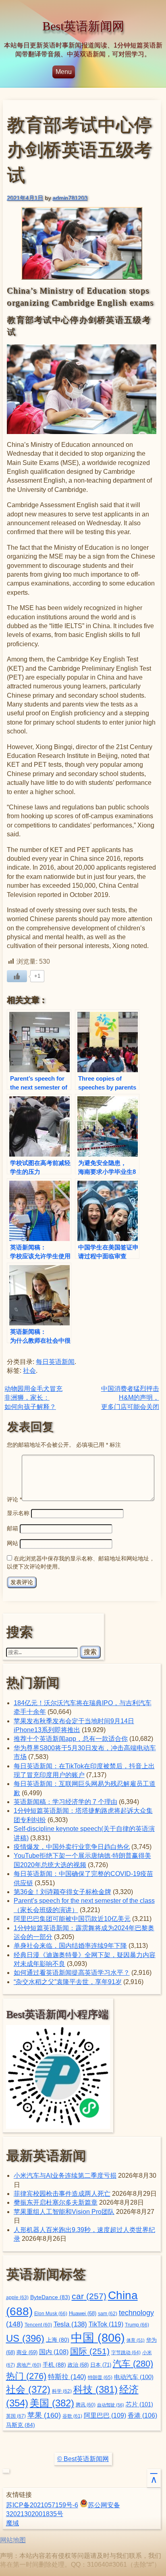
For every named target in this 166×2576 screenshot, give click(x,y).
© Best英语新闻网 (83, 2459)
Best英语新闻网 (83, 26)
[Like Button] (17, 976)
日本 (101, 2365)
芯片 (139, 2404)
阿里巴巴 (105, 2415)
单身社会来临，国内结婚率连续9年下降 (70, 1946)
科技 (95, 2389)
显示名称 (18, 1513)
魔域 (12, 2523)
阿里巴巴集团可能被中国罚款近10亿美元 (72, 1919)
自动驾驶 (111, 2405)
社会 (29, 1371)
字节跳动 (126, 2353)
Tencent (38, 2325)
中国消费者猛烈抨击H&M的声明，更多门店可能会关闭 (130, 1398)
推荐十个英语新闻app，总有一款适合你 (71, 1739)
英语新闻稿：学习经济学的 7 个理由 (65, 1802)
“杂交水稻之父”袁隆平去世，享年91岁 (68, 1982)
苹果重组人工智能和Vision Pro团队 (64, 2212)
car (89, 2296)
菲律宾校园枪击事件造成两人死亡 (62, 2194)
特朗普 (100, 2377)
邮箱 (12, 1528)
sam (108, 2314)
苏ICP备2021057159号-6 (42, 2505)
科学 (62, 2391)
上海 (58, 2340)
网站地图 (13, 2540)
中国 (98, 2337)
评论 (14, 1499)
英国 (16, 2416)
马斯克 (21, 2425)
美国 (52, 2403)
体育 (136, 2340)
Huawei (83, 2314)
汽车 (133, 2364)
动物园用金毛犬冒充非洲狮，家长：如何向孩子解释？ (33, 1398)
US (25, 2338)
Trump (137, 2325)
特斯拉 (67, 2377)
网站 (12, 1543)
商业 (27, 2353)
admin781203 (70, 198)
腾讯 (86, 2405)
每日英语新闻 (55, 1362)
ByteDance (50, 2297)
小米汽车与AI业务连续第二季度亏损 (65, 2176)
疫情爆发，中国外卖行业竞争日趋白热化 (72, 1847)
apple (17, 2298)
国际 (90, 2351)
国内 (54, 2352)
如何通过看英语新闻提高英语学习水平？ (72, 1973)
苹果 (44, 2415)
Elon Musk (51, 2314)
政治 (78, 2365)
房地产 (29, 2365)
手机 (54, 2365)
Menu (64, 72)
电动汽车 (134, 2377)
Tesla (70, 2324)
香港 (142, 2415)
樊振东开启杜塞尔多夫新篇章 (56, 2202)
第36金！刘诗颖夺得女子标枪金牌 (62, 1892)
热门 (26, 2376)
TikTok (106, 2324)
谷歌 (72, 2416)
